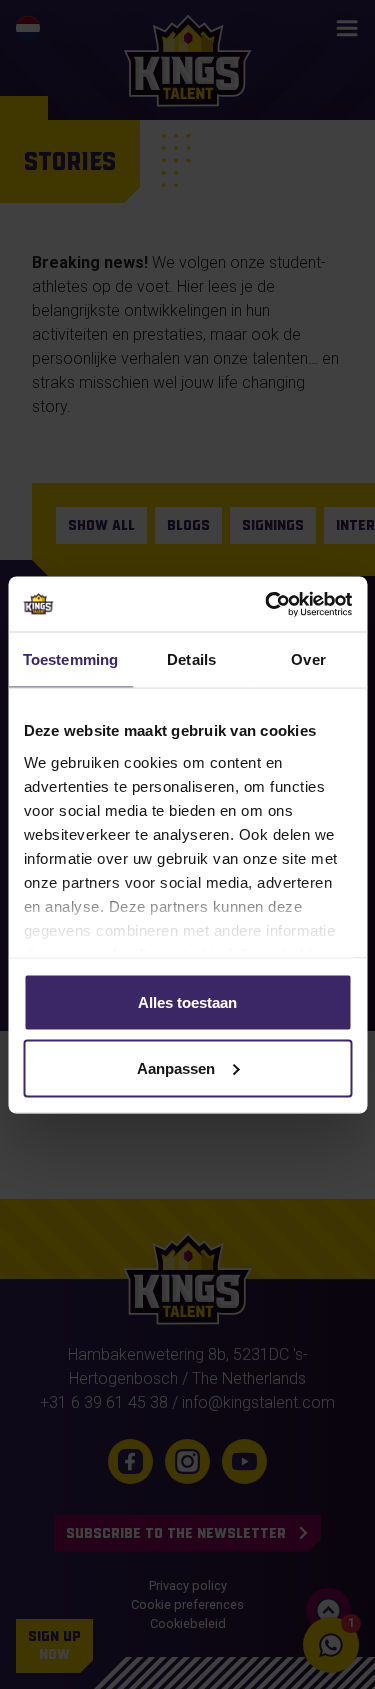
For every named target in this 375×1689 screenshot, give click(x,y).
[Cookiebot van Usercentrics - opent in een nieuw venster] (267, 604)
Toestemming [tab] (70, 659)
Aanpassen (176, 1067)
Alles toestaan (187, 1002)
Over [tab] (308, 659)
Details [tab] (191, 659)
